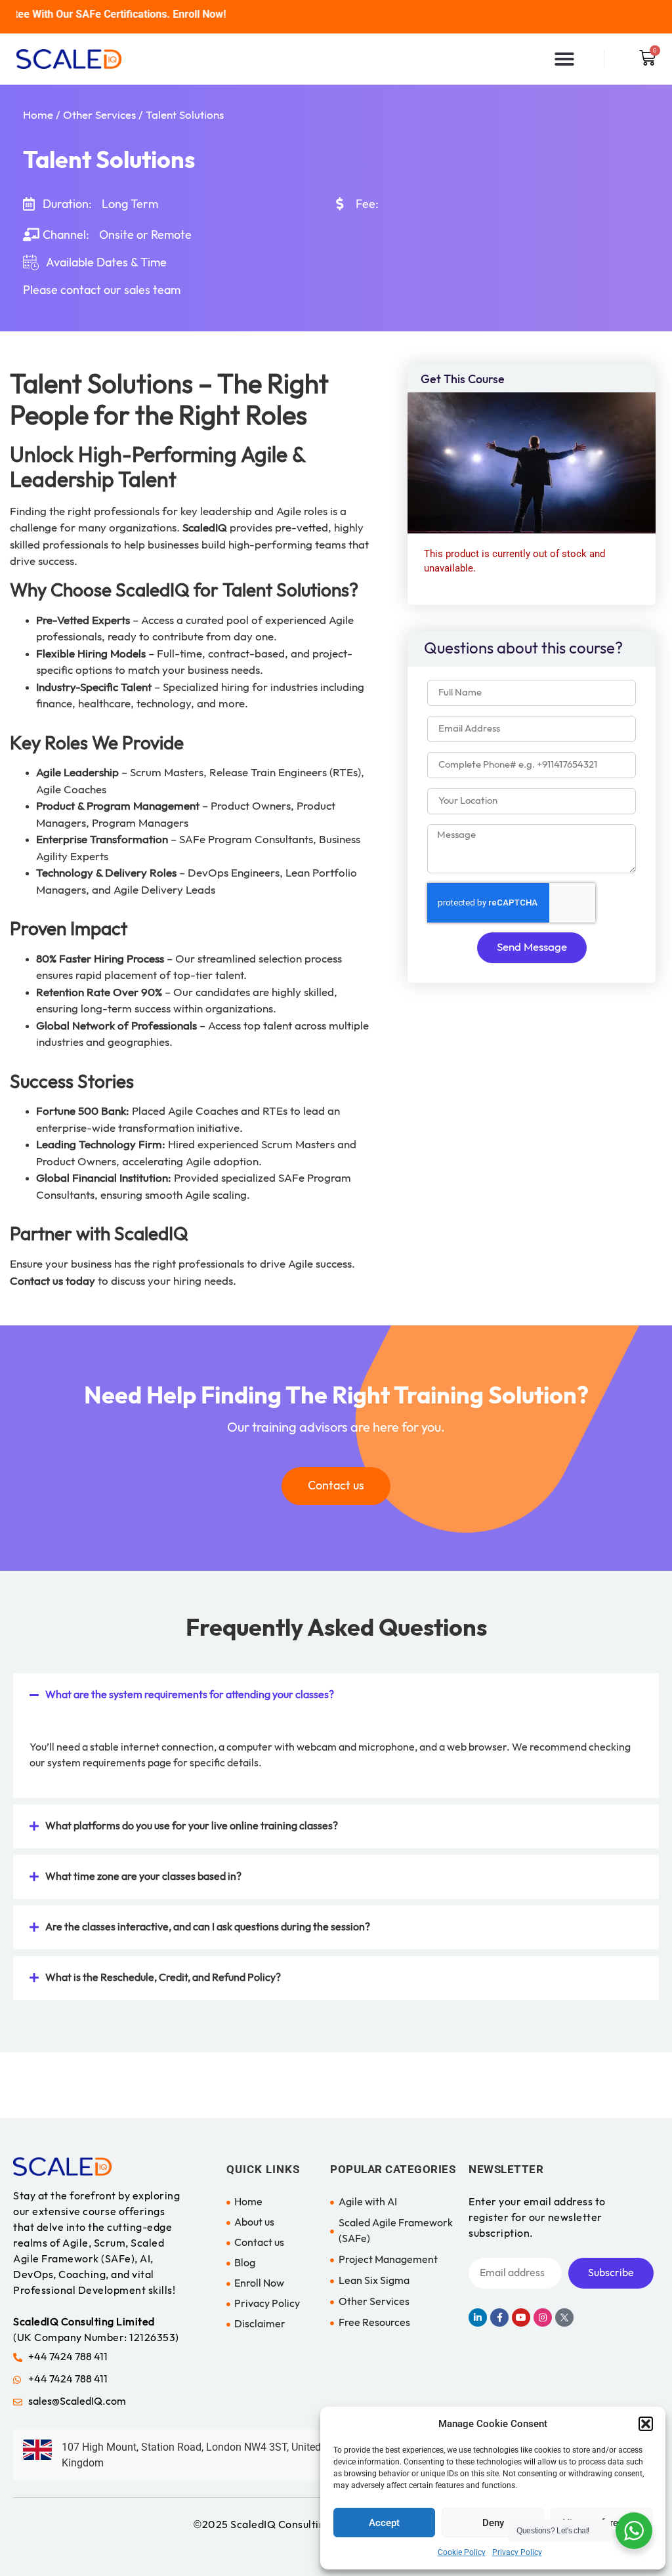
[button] (646, 2424)
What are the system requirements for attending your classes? (190, 1695)
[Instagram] (543, 2317)
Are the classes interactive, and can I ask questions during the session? (208, 1927)
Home (38, 115)
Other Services (99, 115)
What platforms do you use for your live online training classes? (192, 1826)
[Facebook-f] (499, 2317)
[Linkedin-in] (478, 2317)
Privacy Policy (517, 2552)
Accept (384, 2523)
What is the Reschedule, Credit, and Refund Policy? (163, 1978)
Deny (493, 2523)
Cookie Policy (462, 2552)
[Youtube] (521, 2317)
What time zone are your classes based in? (143, 1877)
